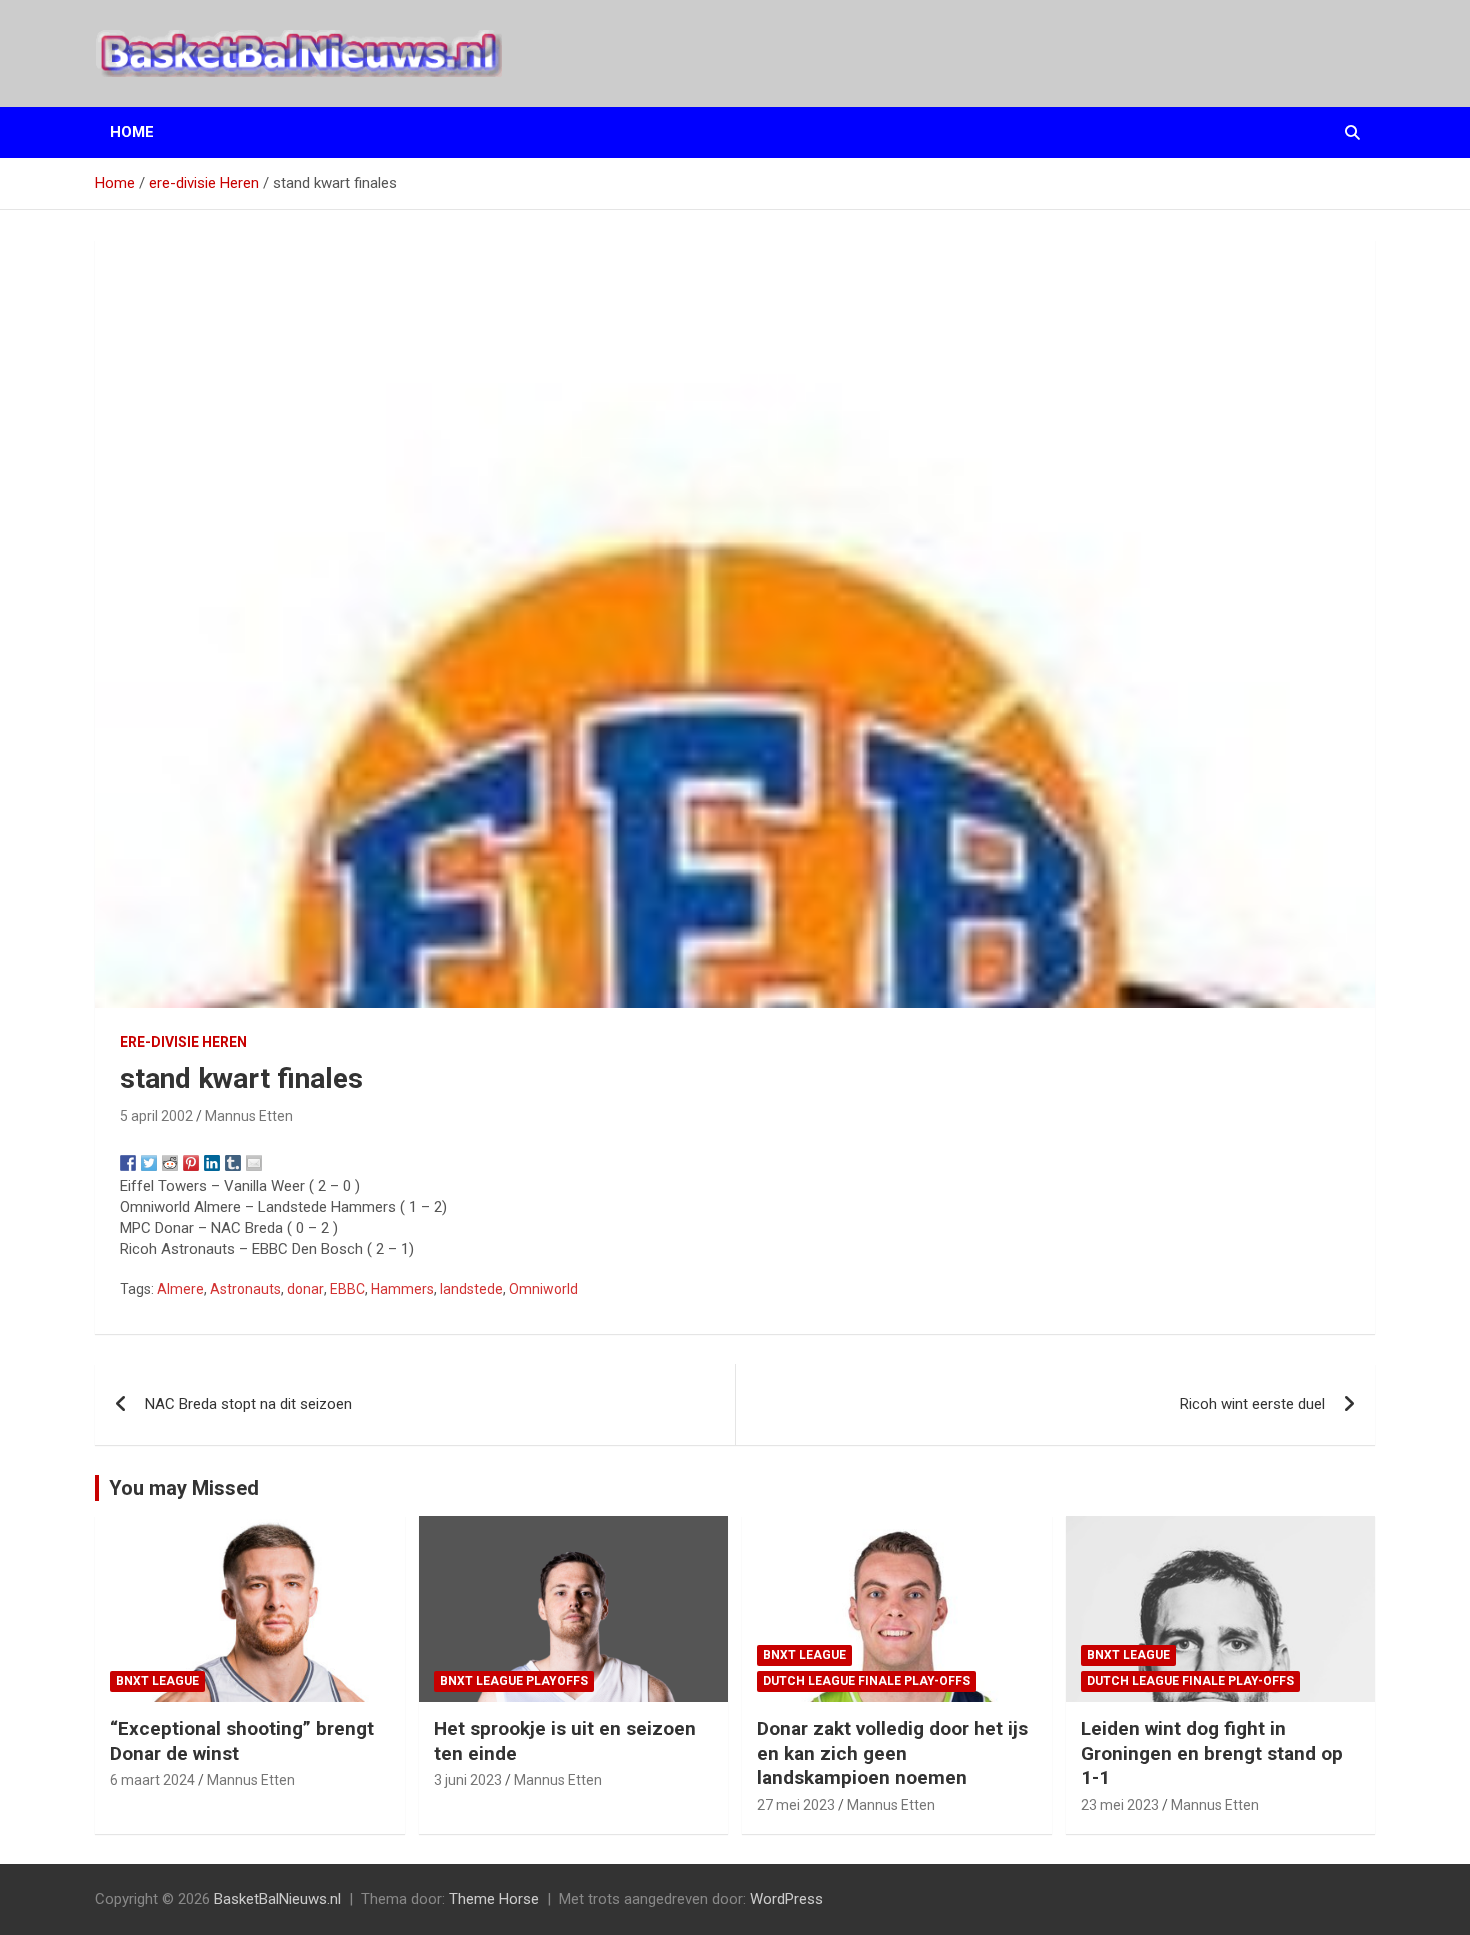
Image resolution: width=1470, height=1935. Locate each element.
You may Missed (184, 1488)
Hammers (402, 1289)
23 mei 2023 (1120, 1805)
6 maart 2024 (152, 1780)
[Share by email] (254, 1163)
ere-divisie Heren (183, 1042)
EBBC (347, 1289)
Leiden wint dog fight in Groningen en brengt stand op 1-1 (1212, 1753)
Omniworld (543, 1289)
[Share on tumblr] (233, 1163)
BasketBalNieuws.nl (277, 1899)
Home (132, 132)
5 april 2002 (156, 1116)
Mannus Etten (249, 1116)
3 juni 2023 (468, 1780)
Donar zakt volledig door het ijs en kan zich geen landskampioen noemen (892, 1753)
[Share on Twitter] (149, 1163)
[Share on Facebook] (128, 1163)
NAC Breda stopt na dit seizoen (248, 1404)
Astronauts (245, 1289)
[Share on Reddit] (170, 1163)
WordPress (786, 1899)
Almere (180, 1289)
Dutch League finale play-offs (866, 1681)
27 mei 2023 (796, 1805)
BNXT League (157, 1681)
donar (305, 1289)
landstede (471, 1289)
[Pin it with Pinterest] (191, 1163)
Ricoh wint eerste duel (1252, 1404)
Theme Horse (494, 1899)
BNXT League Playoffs (514, 1681)
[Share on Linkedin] (212, 1163)
